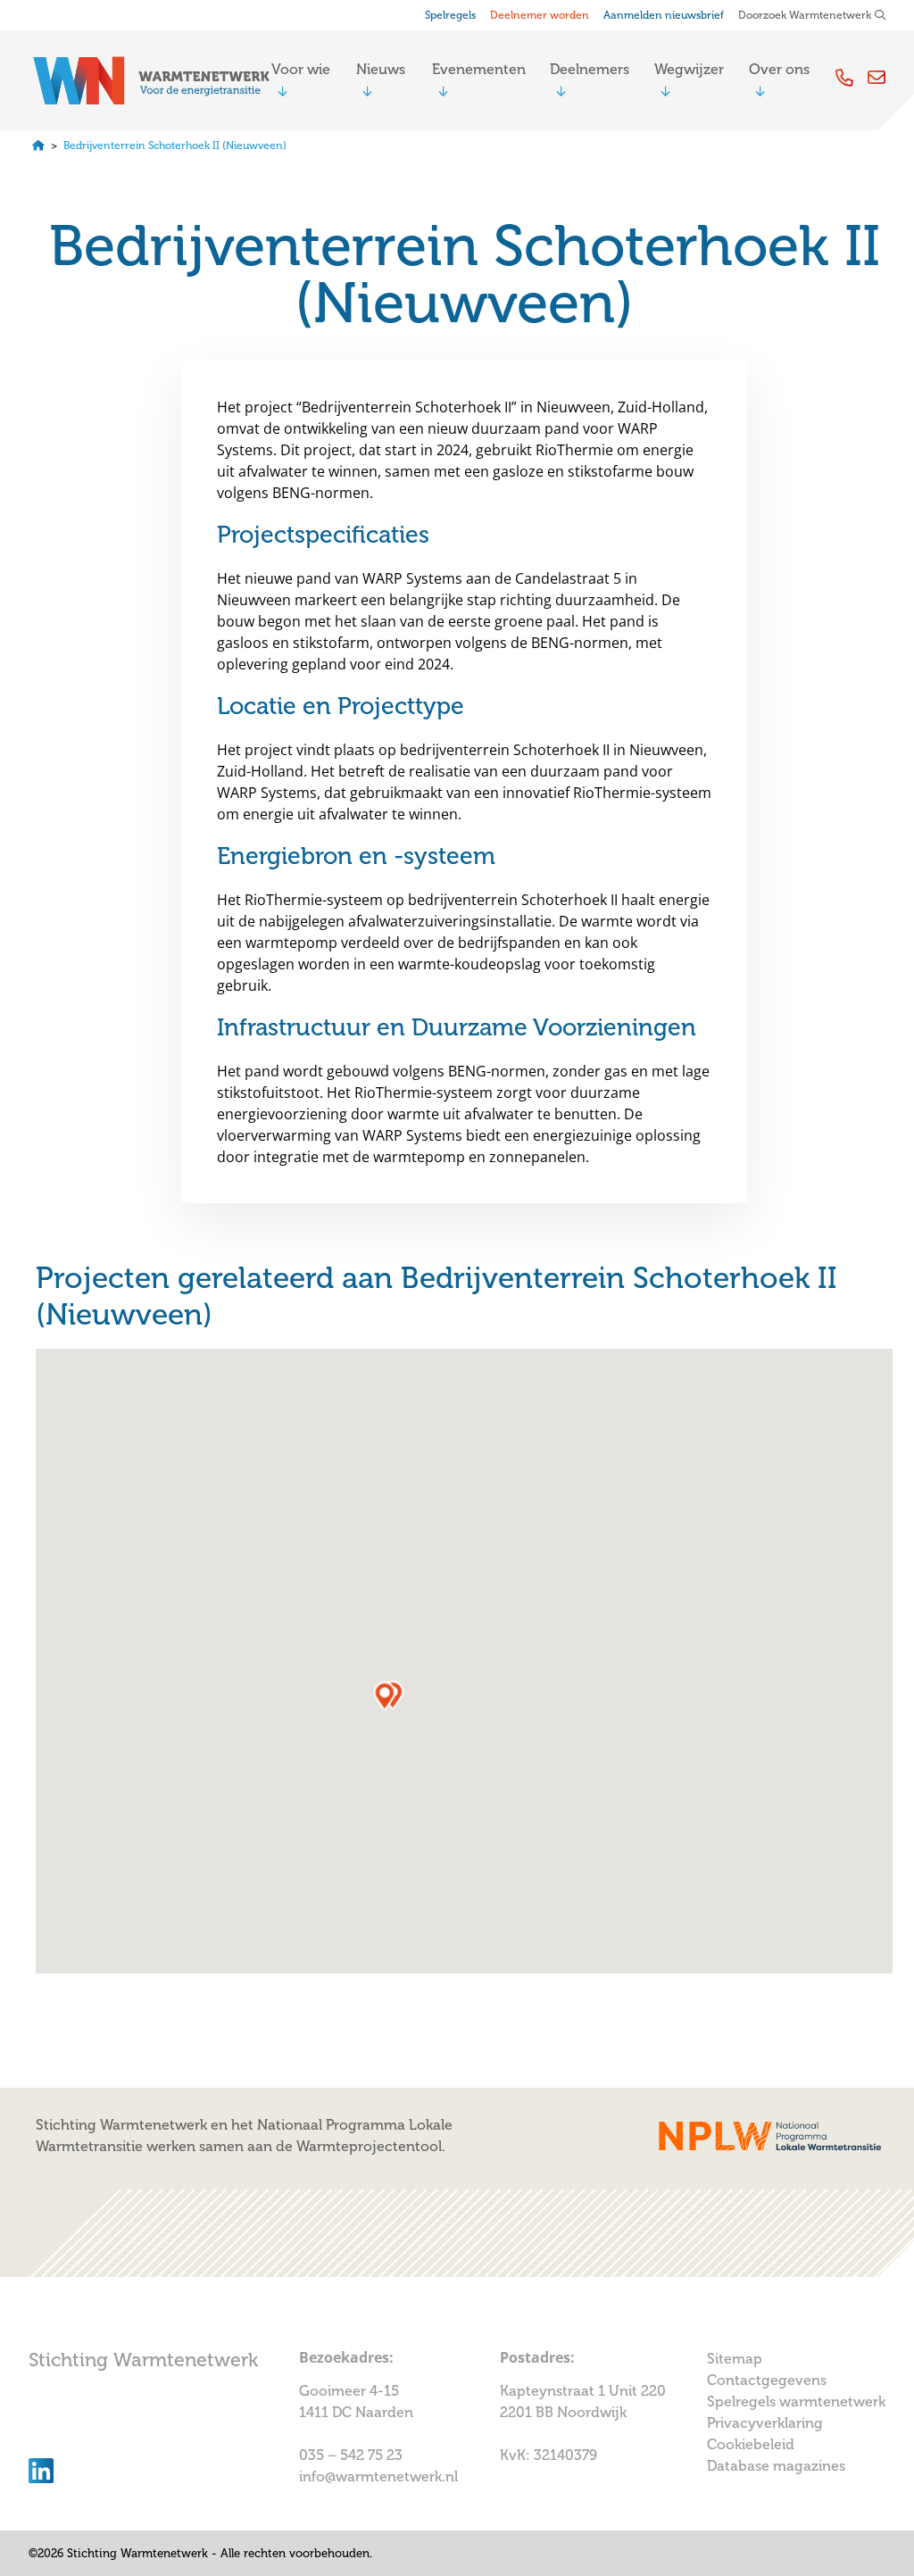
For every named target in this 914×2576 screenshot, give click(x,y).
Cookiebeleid (751, 2445)
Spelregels (450, 15)
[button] (385, 1695)
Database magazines (776, 2466)
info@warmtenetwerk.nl (378, 2477)
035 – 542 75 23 (353, 2456)
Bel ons (844, 77)
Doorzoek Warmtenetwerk (805, 15)
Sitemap (735, 2359)
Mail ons (877, 77)
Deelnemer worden (540, 15)
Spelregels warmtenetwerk (796, 2402)
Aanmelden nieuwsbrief (664, 15)
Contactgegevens (767, 2381)
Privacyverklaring (765, 2423)
